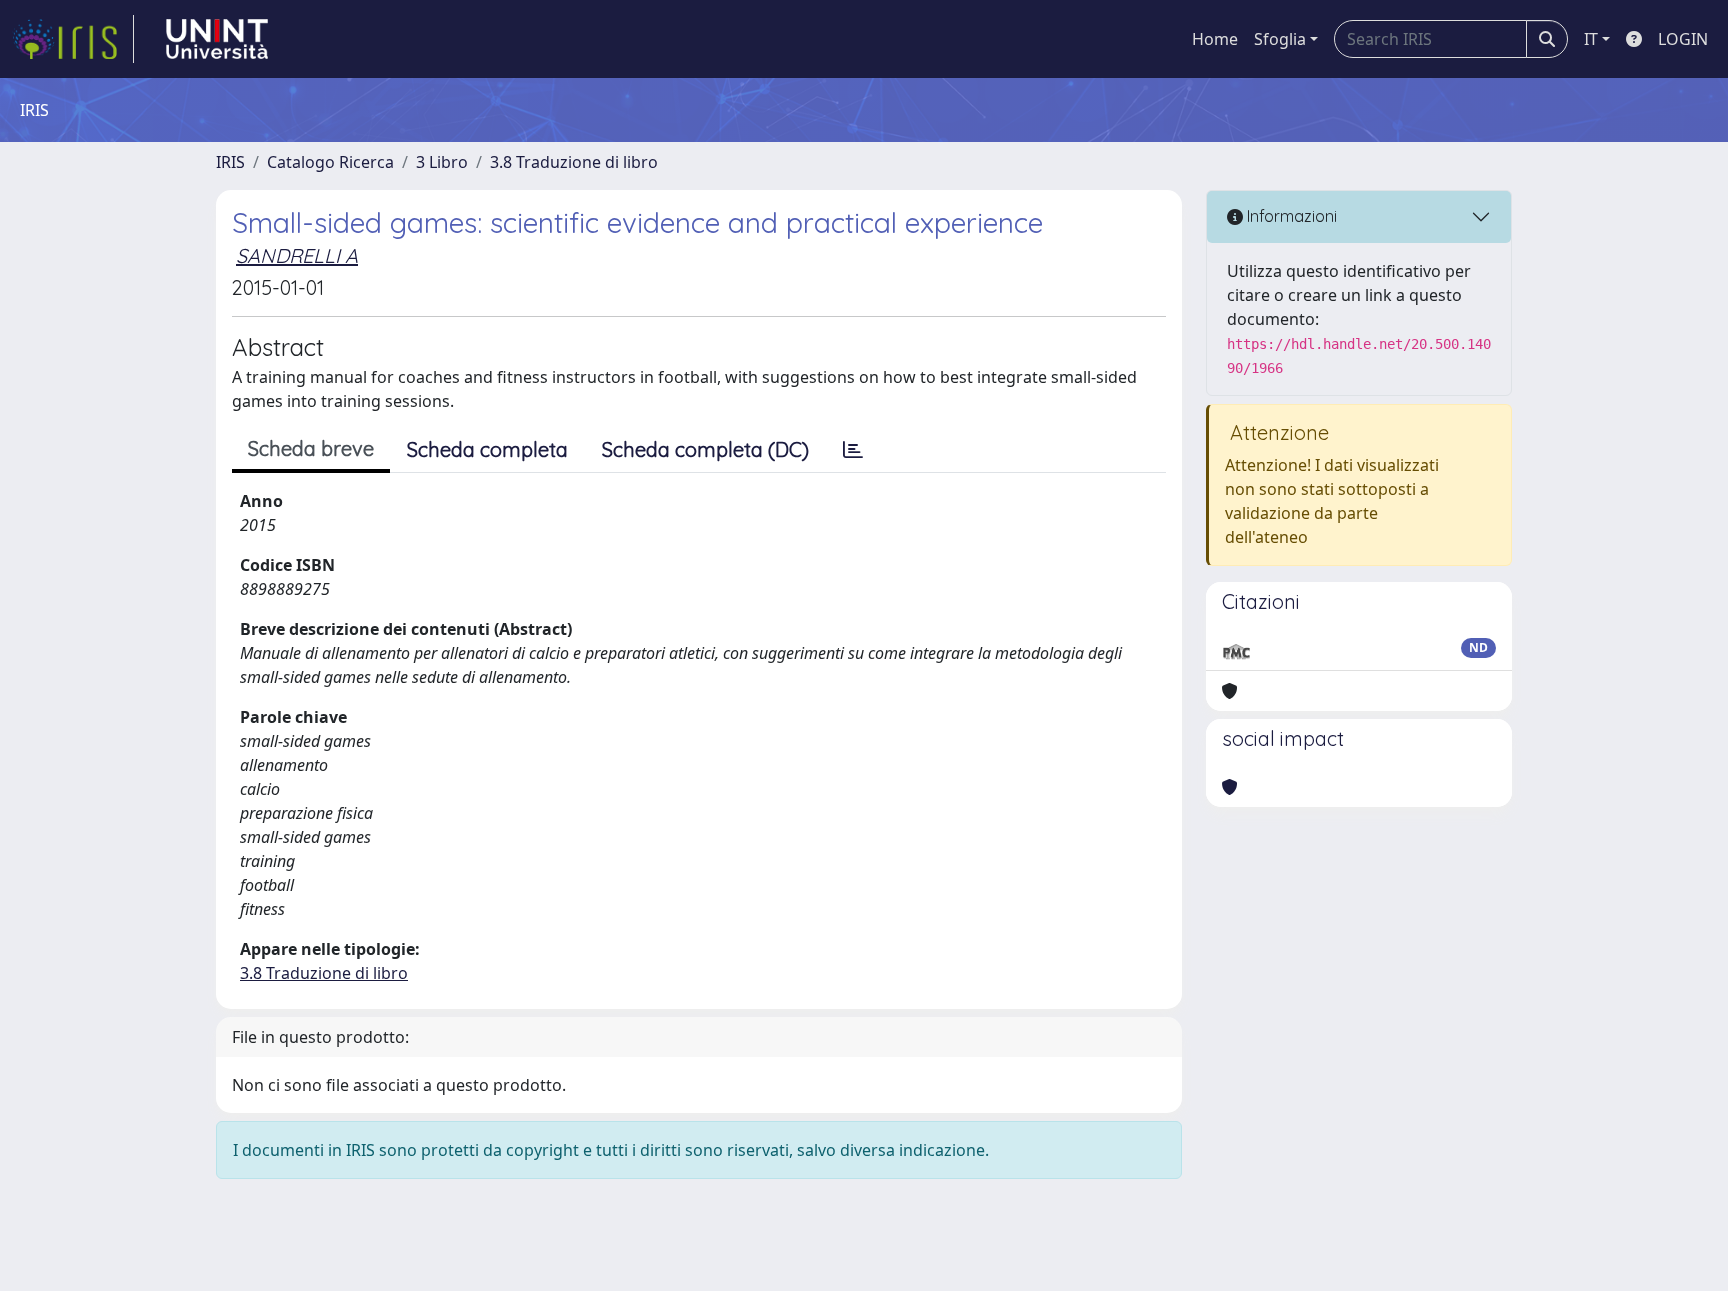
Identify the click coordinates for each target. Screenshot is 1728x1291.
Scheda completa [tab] (487, 449)
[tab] (853, 450)
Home (1215, 39)
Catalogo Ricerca (330, 162)
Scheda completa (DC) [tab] (705, 449)
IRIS (230, 162)
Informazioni (1290, 216)
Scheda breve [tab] (311, 448)
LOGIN (1683, 39)
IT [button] (1591, 39)
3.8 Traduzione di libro (574, 162)
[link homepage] (73, 39)
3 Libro (442, 162)
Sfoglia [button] (1280, 39)
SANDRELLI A (297, 255)
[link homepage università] (217, 39)
